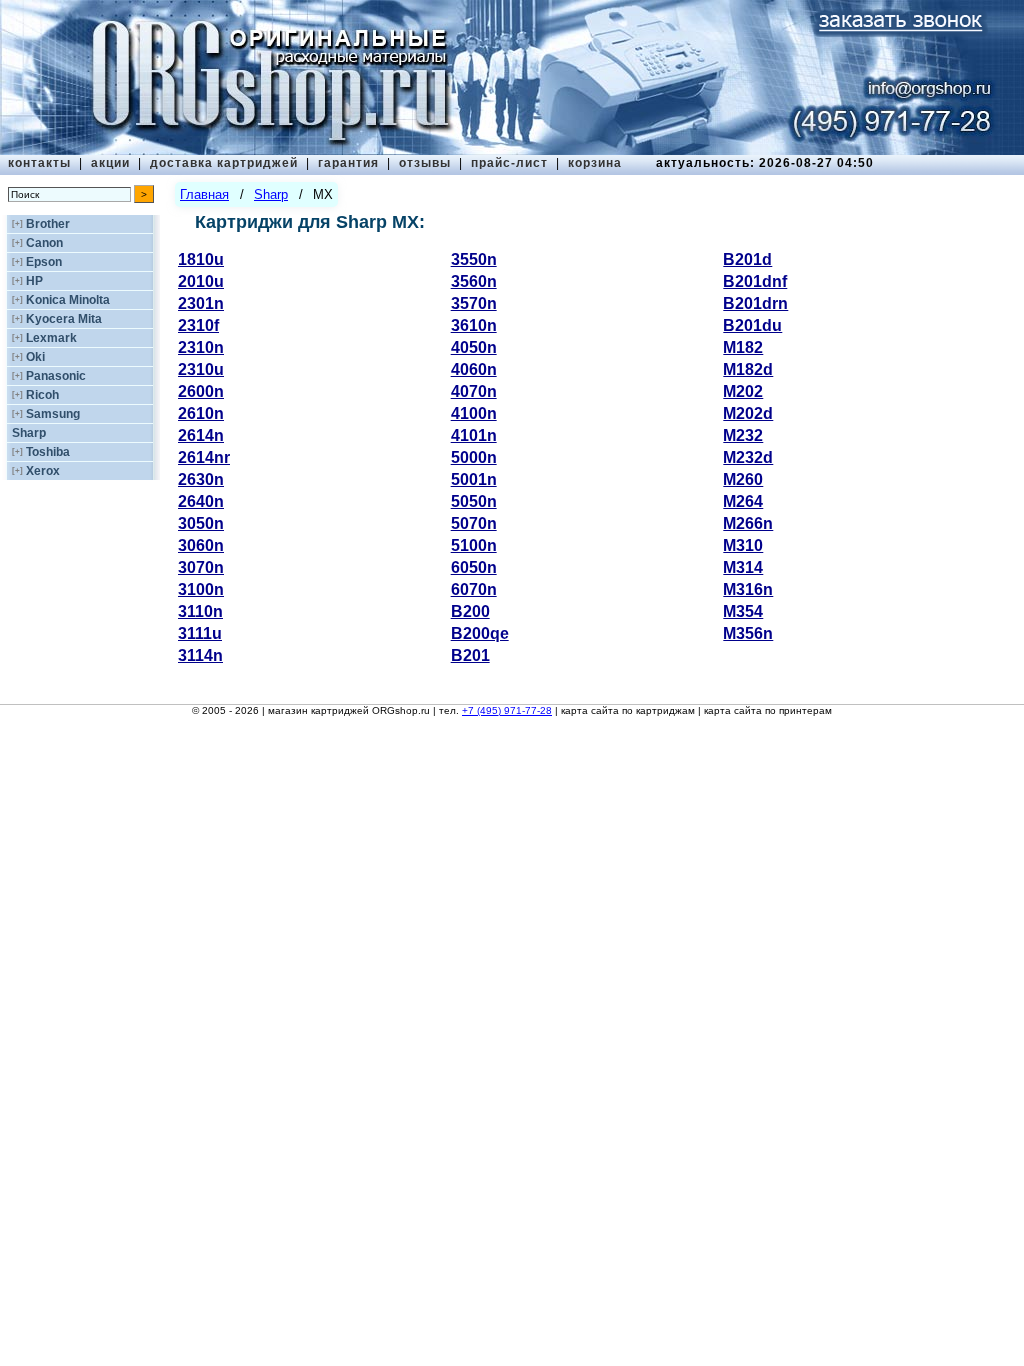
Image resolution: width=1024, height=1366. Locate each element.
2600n (201, 391)
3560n (474, 281)
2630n (201, 479)
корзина (595, 163)
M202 (743, 391)
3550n (474, 259)
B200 (470, 611)
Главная (204, 194)
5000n (474, 457)
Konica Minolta (68, 300)
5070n (474, 523)
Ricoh (42, 395)
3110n (200, 611)
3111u (200, 633)
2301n (201, 303)
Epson (44, 262)
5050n (474, 501)
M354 (743, 611)
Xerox (43, 471)
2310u (201, 369)
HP (34, 281)
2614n (201, 435)
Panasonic (56, 376)
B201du (752, 325)
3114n (200, 655)
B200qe (480, 633)
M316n (748, 589)
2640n (201, 501)
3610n (474, 325)
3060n (201, 545)
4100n (474, 413)
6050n (474, 567)
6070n (474, 589)
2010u (201, 281)
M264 (743, 501)
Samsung (53, 414)
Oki (35, 357)
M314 (743, 567)
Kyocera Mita (64, 319)
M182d (748, 369)
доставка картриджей (224, 163)
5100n (474, 545)
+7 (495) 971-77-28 (507, 710)
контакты (39, 163)
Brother (48, 224)
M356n (748, 633)
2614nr (204, 457)
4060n (474, 369)
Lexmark (51, 338)
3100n (201, 589)
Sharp (29, 433)
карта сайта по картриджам (628, 710)
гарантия (348, 163)
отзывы (425, 163)
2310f (198, 325)
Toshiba (48, 452)
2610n (201, 413)
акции (110, 163)
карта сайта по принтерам (768, 710)
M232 (743, 435)
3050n (201, 523)
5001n (474, 479)
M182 (743, 347)
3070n (201, 567)
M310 (743, 545)
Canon (44, 243)
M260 (743, 479)
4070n (474, 391)
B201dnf (755, 281)
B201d (747, 259)
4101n (474, 435)
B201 (470, 655)
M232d (748, 457)
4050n (474, 347)
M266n (748, 523)
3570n (474, 303)
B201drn (755, 303)
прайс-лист (509, 163)
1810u (201, 259)
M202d (748, 413)
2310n (201, 347)
